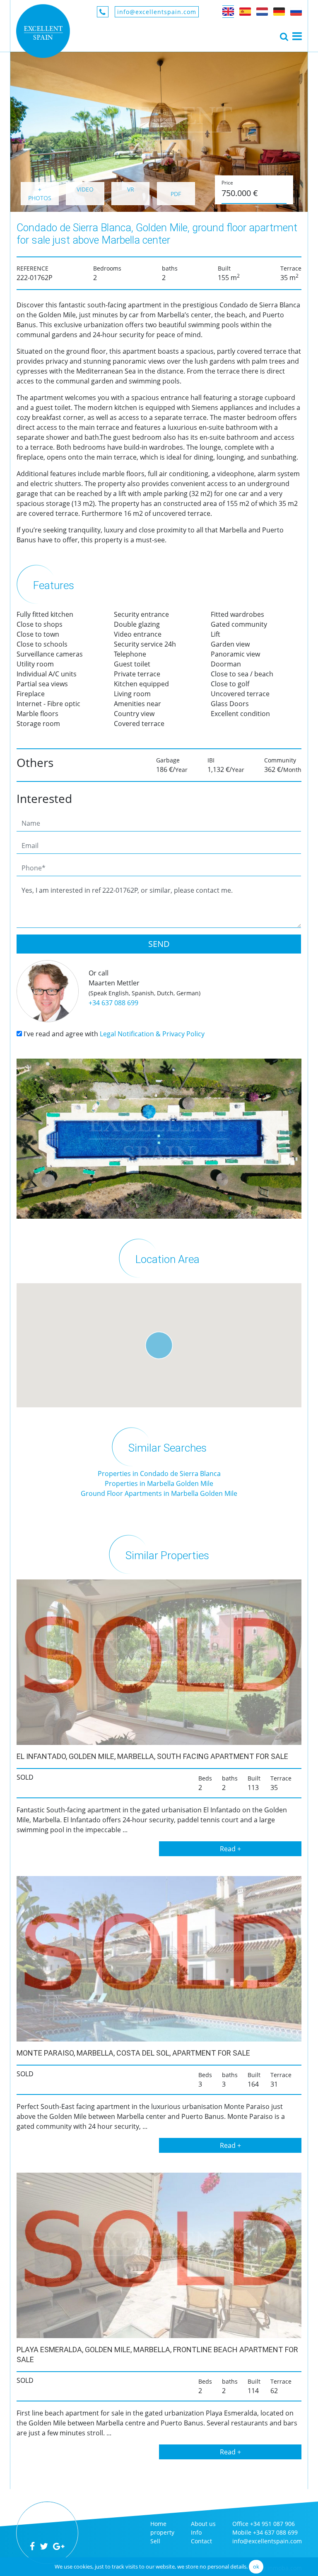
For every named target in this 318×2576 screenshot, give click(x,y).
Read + (230, 1849)
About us (203, 2524)
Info (196, 2532)
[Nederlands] (262, 12)
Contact (201, 2541)
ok (256, 2566)
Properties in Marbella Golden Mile (159, 1483)
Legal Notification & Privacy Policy (152, 1034)
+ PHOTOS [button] (40, 194)
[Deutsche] (279, 12)
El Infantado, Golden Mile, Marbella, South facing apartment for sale (152, 1756)
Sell (155, 2541)
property (162, 2532)
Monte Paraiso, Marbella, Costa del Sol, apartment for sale (133, 2053)
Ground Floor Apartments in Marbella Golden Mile (159, 1493)
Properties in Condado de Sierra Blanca (159, 1474)
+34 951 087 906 (272, 2524)
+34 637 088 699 (113, 1003)
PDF (176, 194)
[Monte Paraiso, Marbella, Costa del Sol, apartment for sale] (159, 1959)
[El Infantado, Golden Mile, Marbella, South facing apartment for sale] (159, 1662)
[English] (228, 12)
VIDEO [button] (85, 189)
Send (159, 944)
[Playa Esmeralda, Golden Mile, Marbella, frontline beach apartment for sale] (159, 2255)
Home (158, 2524)
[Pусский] (296, 12)
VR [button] (131, 189)
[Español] (245, 12)
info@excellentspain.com (157, 12)
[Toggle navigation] (284, 36)
